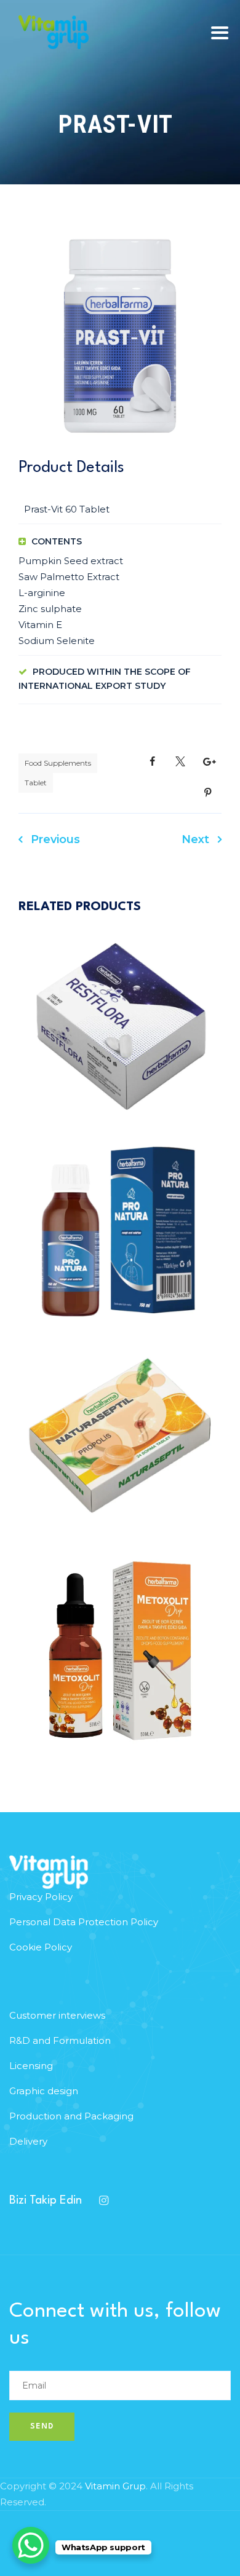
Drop (77, 1628)
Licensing (31, 2066)
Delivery (28, 2141)
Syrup (163, 1208)
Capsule (77, 1004)
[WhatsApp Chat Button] (31, 2545)
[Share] (152, 762)
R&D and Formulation (60, 2040)
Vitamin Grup (115, 2486)
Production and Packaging (71, 2116)
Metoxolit (120, 1672)
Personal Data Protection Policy (84, 1922)
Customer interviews (57, 2015)
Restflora (120, 1048)
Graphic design (44, 2091)
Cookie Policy (41, 1947)
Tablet (36, 783)
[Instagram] (103, 2201)
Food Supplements (58, 763)
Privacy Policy (41, 1897)
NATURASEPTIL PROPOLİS (120, 1457)
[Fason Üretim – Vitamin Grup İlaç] (54, 32)
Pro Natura (120, 1252)
